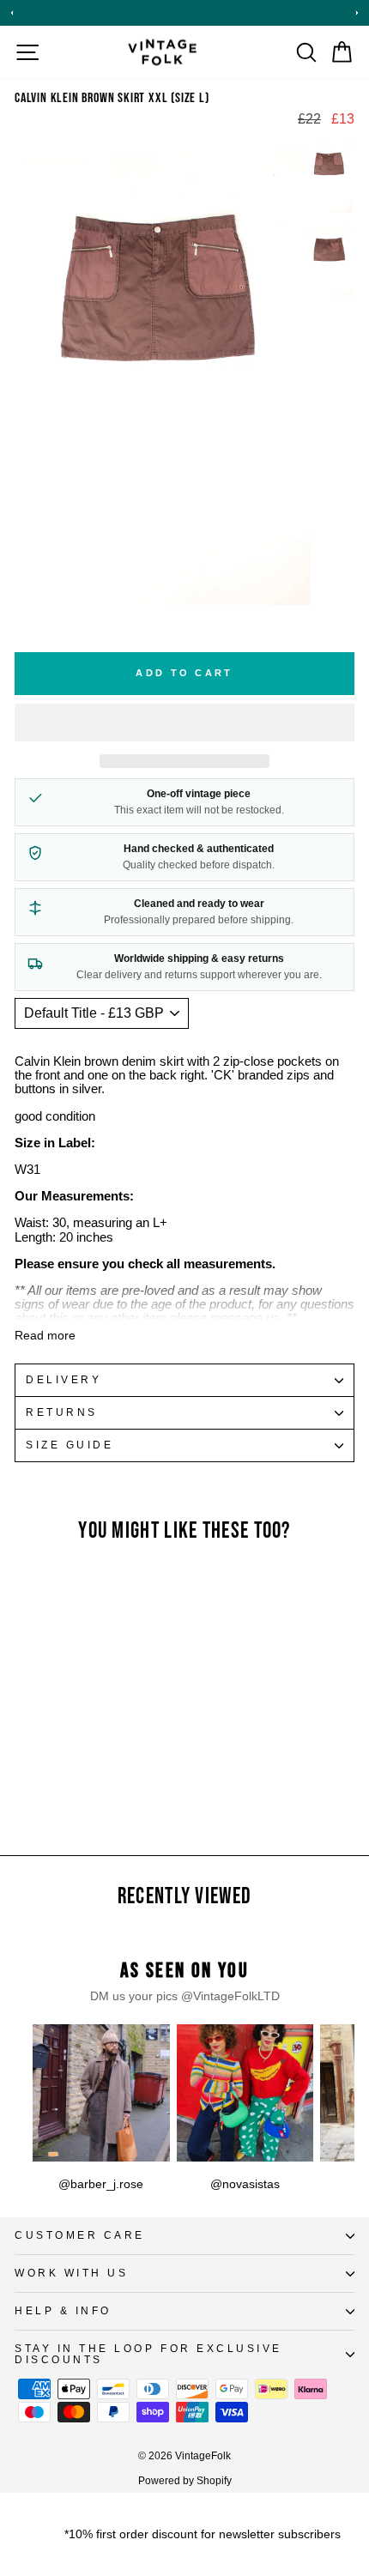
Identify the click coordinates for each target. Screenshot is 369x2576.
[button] (184, 723)
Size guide (70, 1445)
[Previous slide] (12, 13)
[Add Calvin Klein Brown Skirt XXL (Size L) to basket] (120, 1630)
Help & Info (63, 2310)
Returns (62, 1412)
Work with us (71, 2273)
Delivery (64, 1379)
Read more (45, 1336)
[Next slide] (357, 13)
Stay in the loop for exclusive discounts (148, 2354)
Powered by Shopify (185, 2481)
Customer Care (80, 2235)
